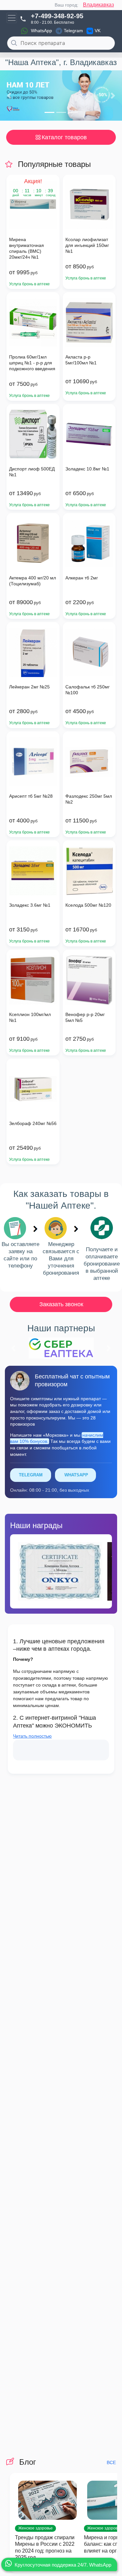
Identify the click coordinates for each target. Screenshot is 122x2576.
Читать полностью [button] (32, 1736)
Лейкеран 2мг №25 (29, 687)
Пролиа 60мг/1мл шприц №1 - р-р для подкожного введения (32, 363)
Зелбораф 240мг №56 (33, 1123)
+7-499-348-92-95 (57, 16)
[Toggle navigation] (12, 18)
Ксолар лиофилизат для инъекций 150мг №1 (87, 245)
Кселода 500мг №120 (88, 905)
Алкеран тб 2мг (82, 578)
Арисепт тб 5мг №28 (31, 796)
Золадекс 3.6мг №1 (30, 905)
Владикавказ (98, 5)
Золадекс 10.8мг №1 (87, 469)
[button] (9, 96)
